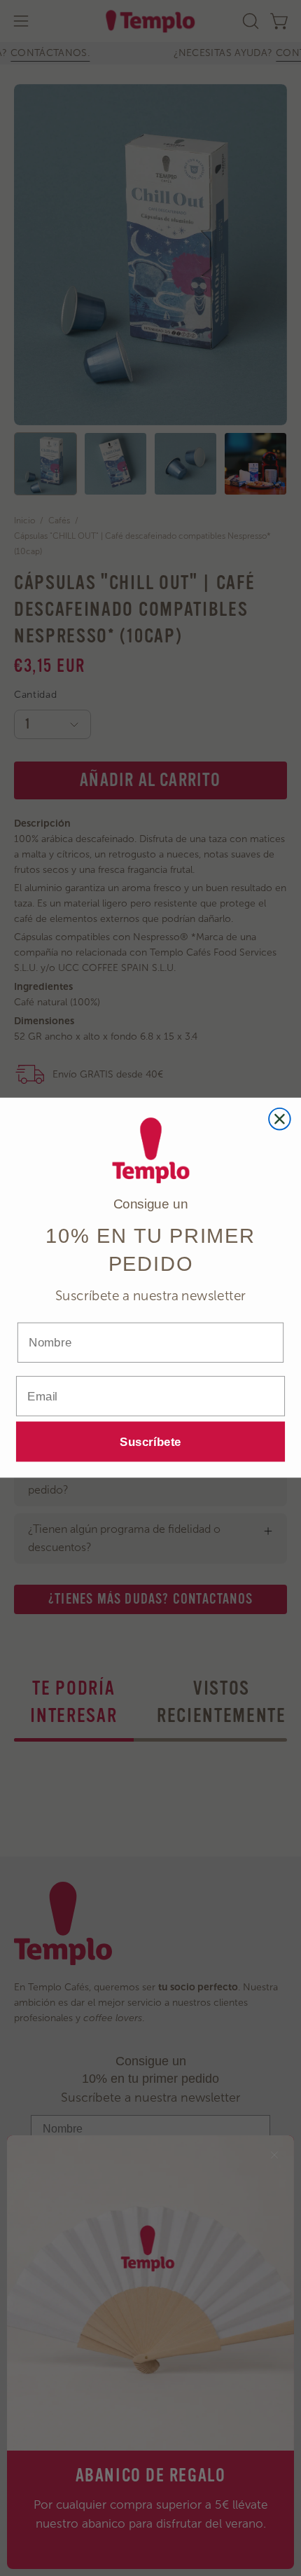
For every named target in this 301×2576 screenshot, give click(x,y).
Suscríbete (150, 1442)
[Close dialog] (280, 1119)
